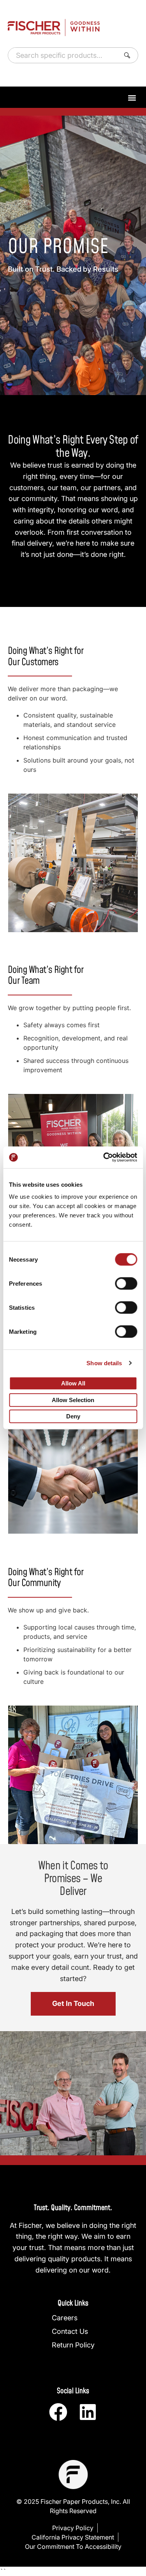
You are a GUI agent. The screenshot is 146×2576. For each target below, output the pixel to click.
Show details (104, 1363)
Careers (65, 2318)
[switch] (126, 1283)
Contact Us (70, 2331)
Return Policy (73, 2345)
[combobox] (62, 55)
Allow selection (73, 1400)
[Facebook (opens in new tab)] (58, 2412)
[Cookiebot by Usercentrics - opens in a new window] (104, 1157)
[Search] (129, 55)
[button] (132, 98)
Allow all (73, 1383)
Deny (73, 1417)
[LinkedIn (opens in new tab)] (88, 2412)
